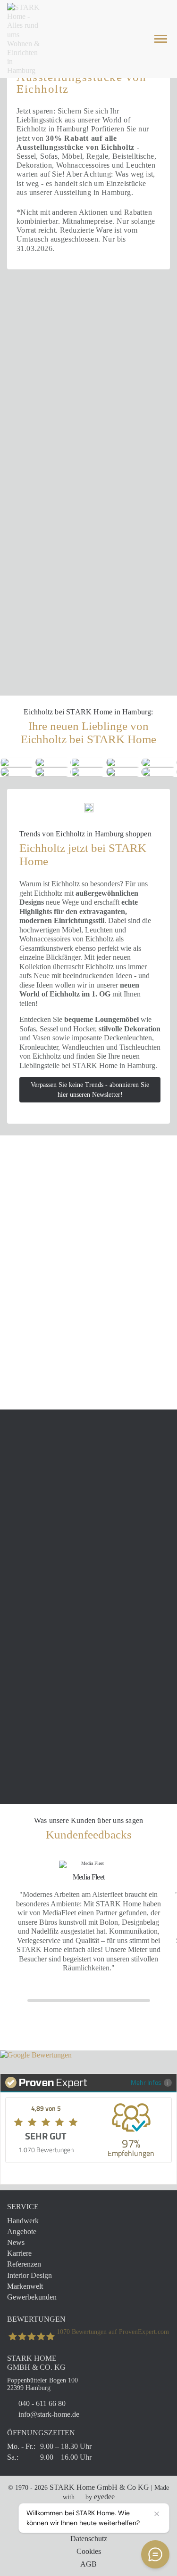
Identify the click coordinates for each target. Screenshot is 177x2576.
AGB (88, 2564)
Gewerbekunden (32, 2297)
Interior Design (29, 2275)
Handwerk (23, 2221)
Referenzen (24, 2264)
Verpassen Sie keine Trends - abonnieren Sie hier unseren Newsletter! (90, 1090)
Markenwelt (25, 2286)
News (16, 2242)
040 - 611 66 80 (42, 2403)
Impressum (88, 2526)
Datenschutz (89, 2539)
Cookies (89, 2551)
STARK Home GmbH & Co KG (99, 2487)
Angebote (22, 2232)
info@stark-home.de (49, 2414)
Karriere (19, 2253)
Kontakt (88, 2513)
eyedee (104, 2497)
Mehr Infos (146, 2082)
